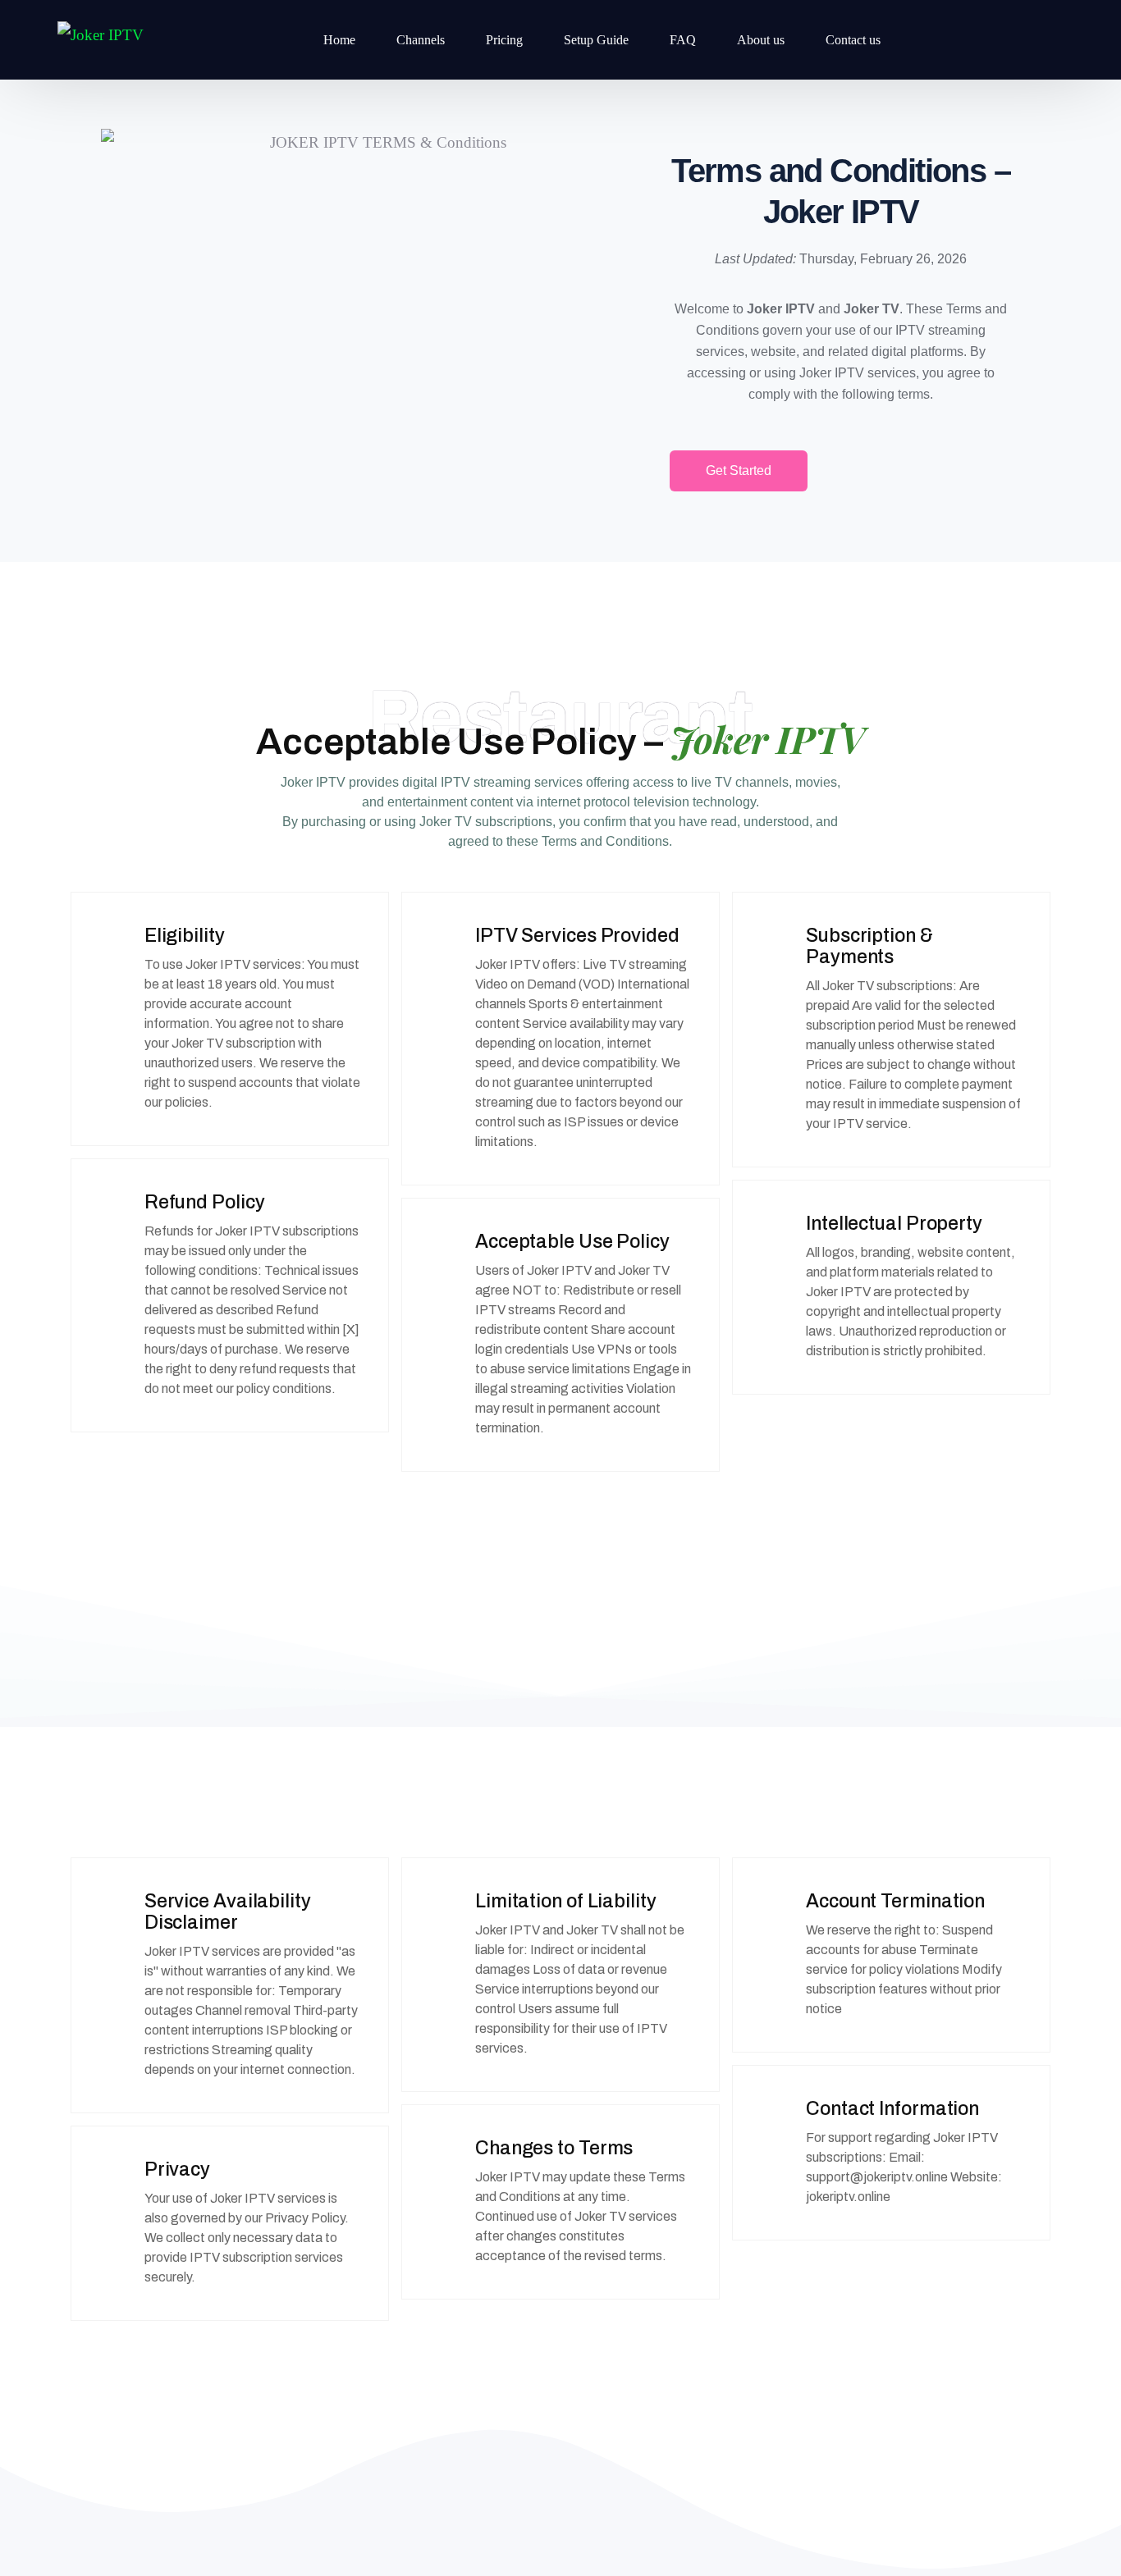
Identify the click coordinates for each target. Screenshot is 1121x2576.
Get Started (739, 470)
